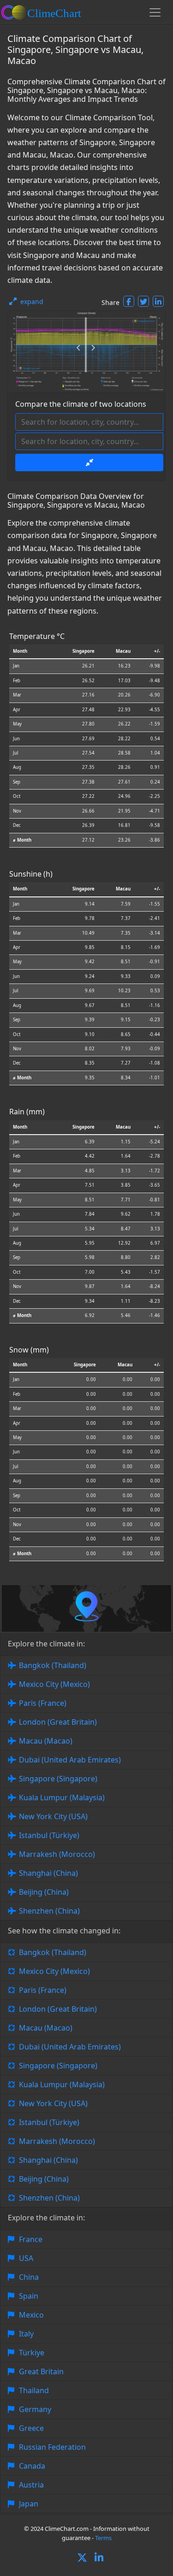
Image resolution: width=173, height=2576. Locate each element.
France (31, 2239)
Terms (103, 2538)
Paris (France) (43, 1703)
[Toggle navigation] (155, 12)
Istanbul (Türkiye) (49, 1835)
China (29, 2277)
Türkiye (32, 2353)
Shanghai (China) (48, 1873)
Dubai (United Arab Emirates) (70, 1760)
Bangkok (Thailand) (53, 1665)
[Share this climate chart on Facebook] (129, 301)
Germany (35, 2409)
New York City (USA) (53, 1816)
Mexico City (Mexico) (54, 1684)
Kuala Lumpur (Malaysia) (62, 1797)
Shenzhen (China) (49, 1911)
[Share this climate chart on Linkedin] (158, 301)
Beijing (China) (44, 1892)
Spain (29, 2296)
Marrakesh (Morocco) (57, 1854)
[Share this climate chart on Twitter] (143, 301)
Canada (32, 2466)
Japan (29, 2504)
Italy (26, 2334)
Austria (31, 2485)
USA (26, 2258)
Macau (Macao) (46, 1741)
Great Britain (41, 2371)
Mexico (31, 2315)
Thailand (34, 2390)
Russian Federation (52, 2447)
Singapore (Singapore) (58, 1779)
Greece (31, 2428)
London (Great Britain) (58, 1722)
